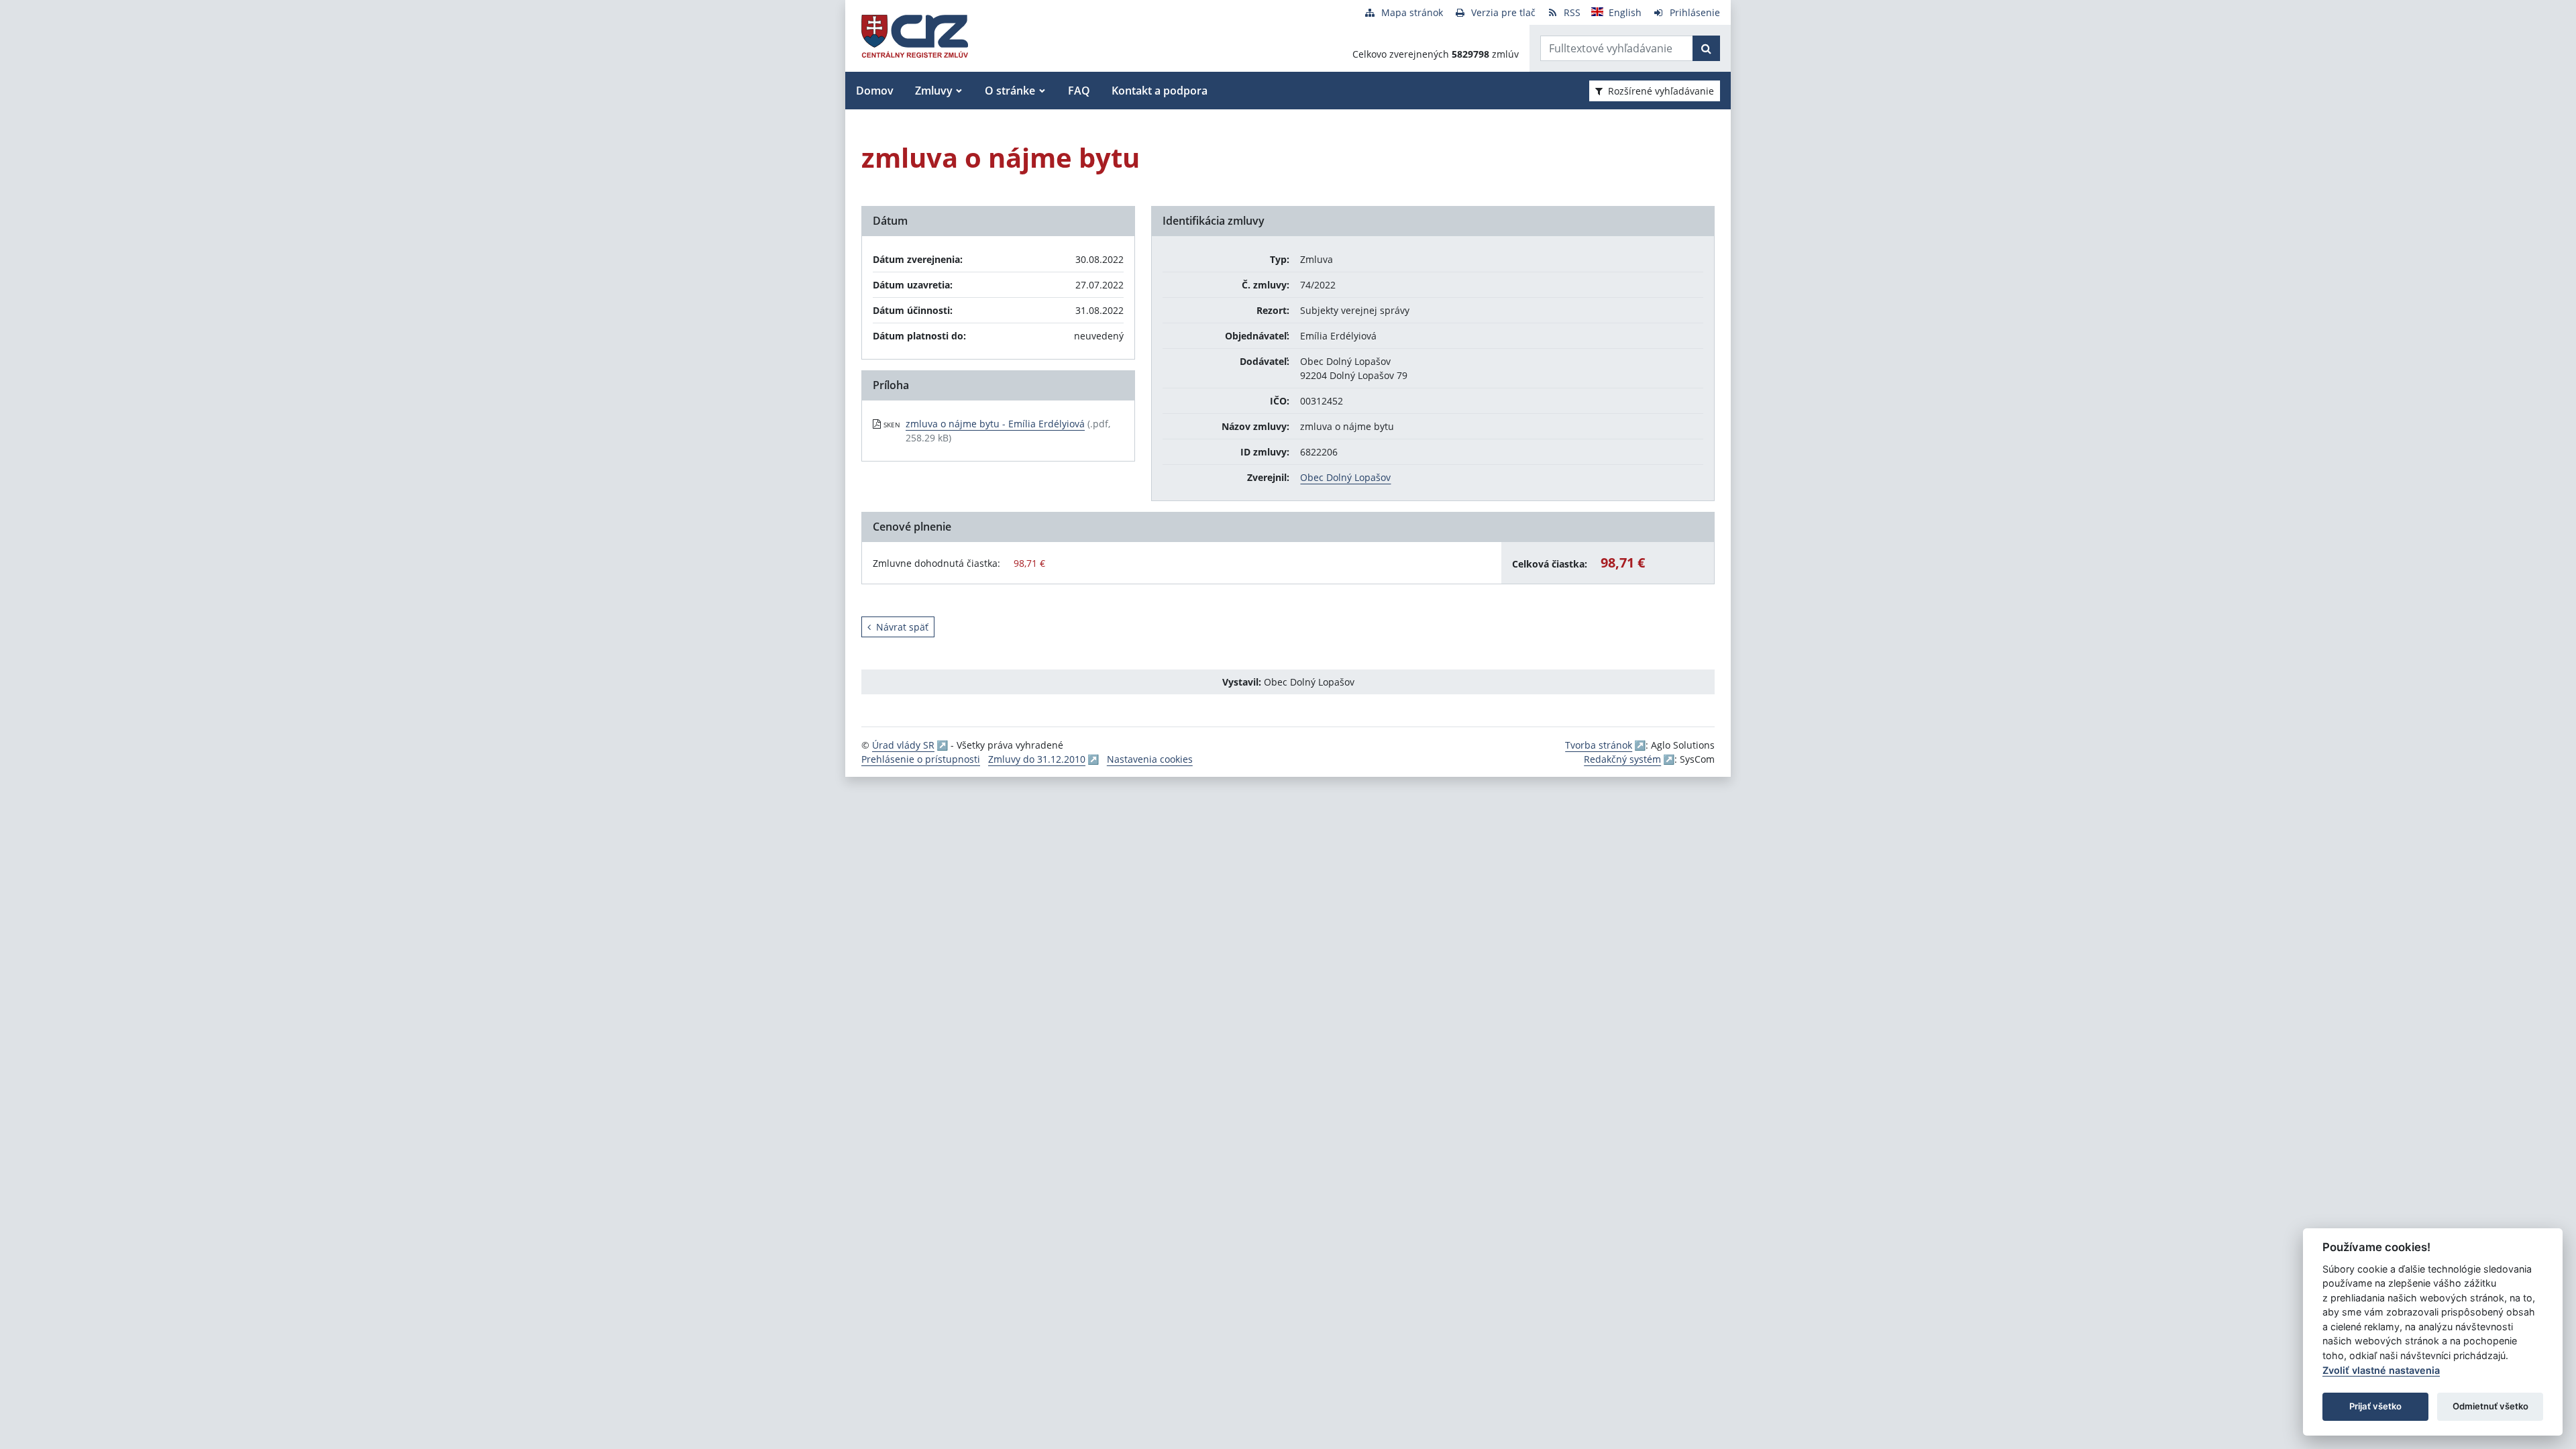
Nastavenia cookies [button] (1150, 759)
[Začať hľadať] (1706, 48)
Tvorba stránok (1599, 745)
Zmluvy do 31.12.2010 (1037, 759)
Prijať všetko (2375, 1406)
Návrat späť (902, 627)
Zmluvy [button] (934, 91)
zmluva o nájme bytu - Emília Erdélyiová (995, 424)
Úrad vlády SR (903, 745)
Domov (875, 91)
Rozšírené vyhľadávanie (1661, 91)
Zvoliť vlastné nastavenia (2381, 1370)
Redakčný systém (1622, 759)
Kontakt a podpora (1160, 91)
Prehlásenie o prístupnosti (921, 759)
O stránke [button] (1010, 91)
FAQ (1079, 91)
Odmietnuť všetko (2490, 1406)
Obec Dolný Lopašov (1345, 477)
